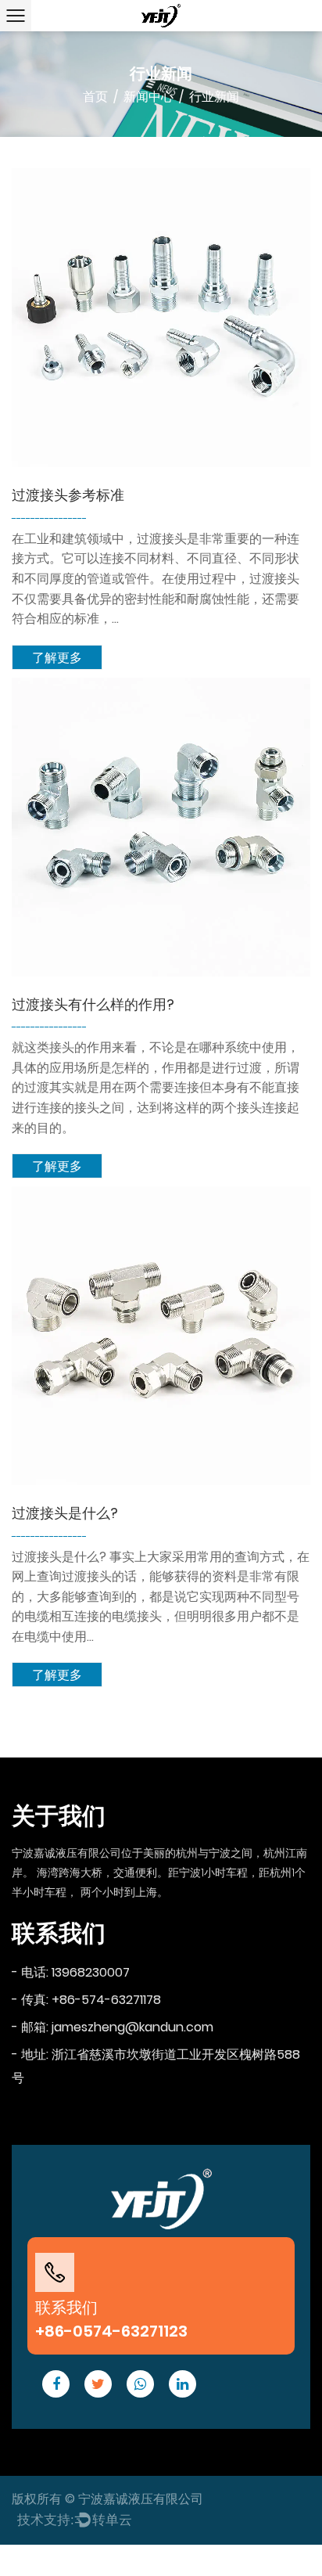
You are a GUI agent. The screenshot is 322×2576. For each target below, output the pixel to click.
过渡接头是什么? (65, 1513)
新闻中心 (148, 97)
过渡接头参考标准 (68, 495)
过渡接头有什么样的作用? (93, 1004)
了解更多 (57, 658)
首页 (95, 97)
